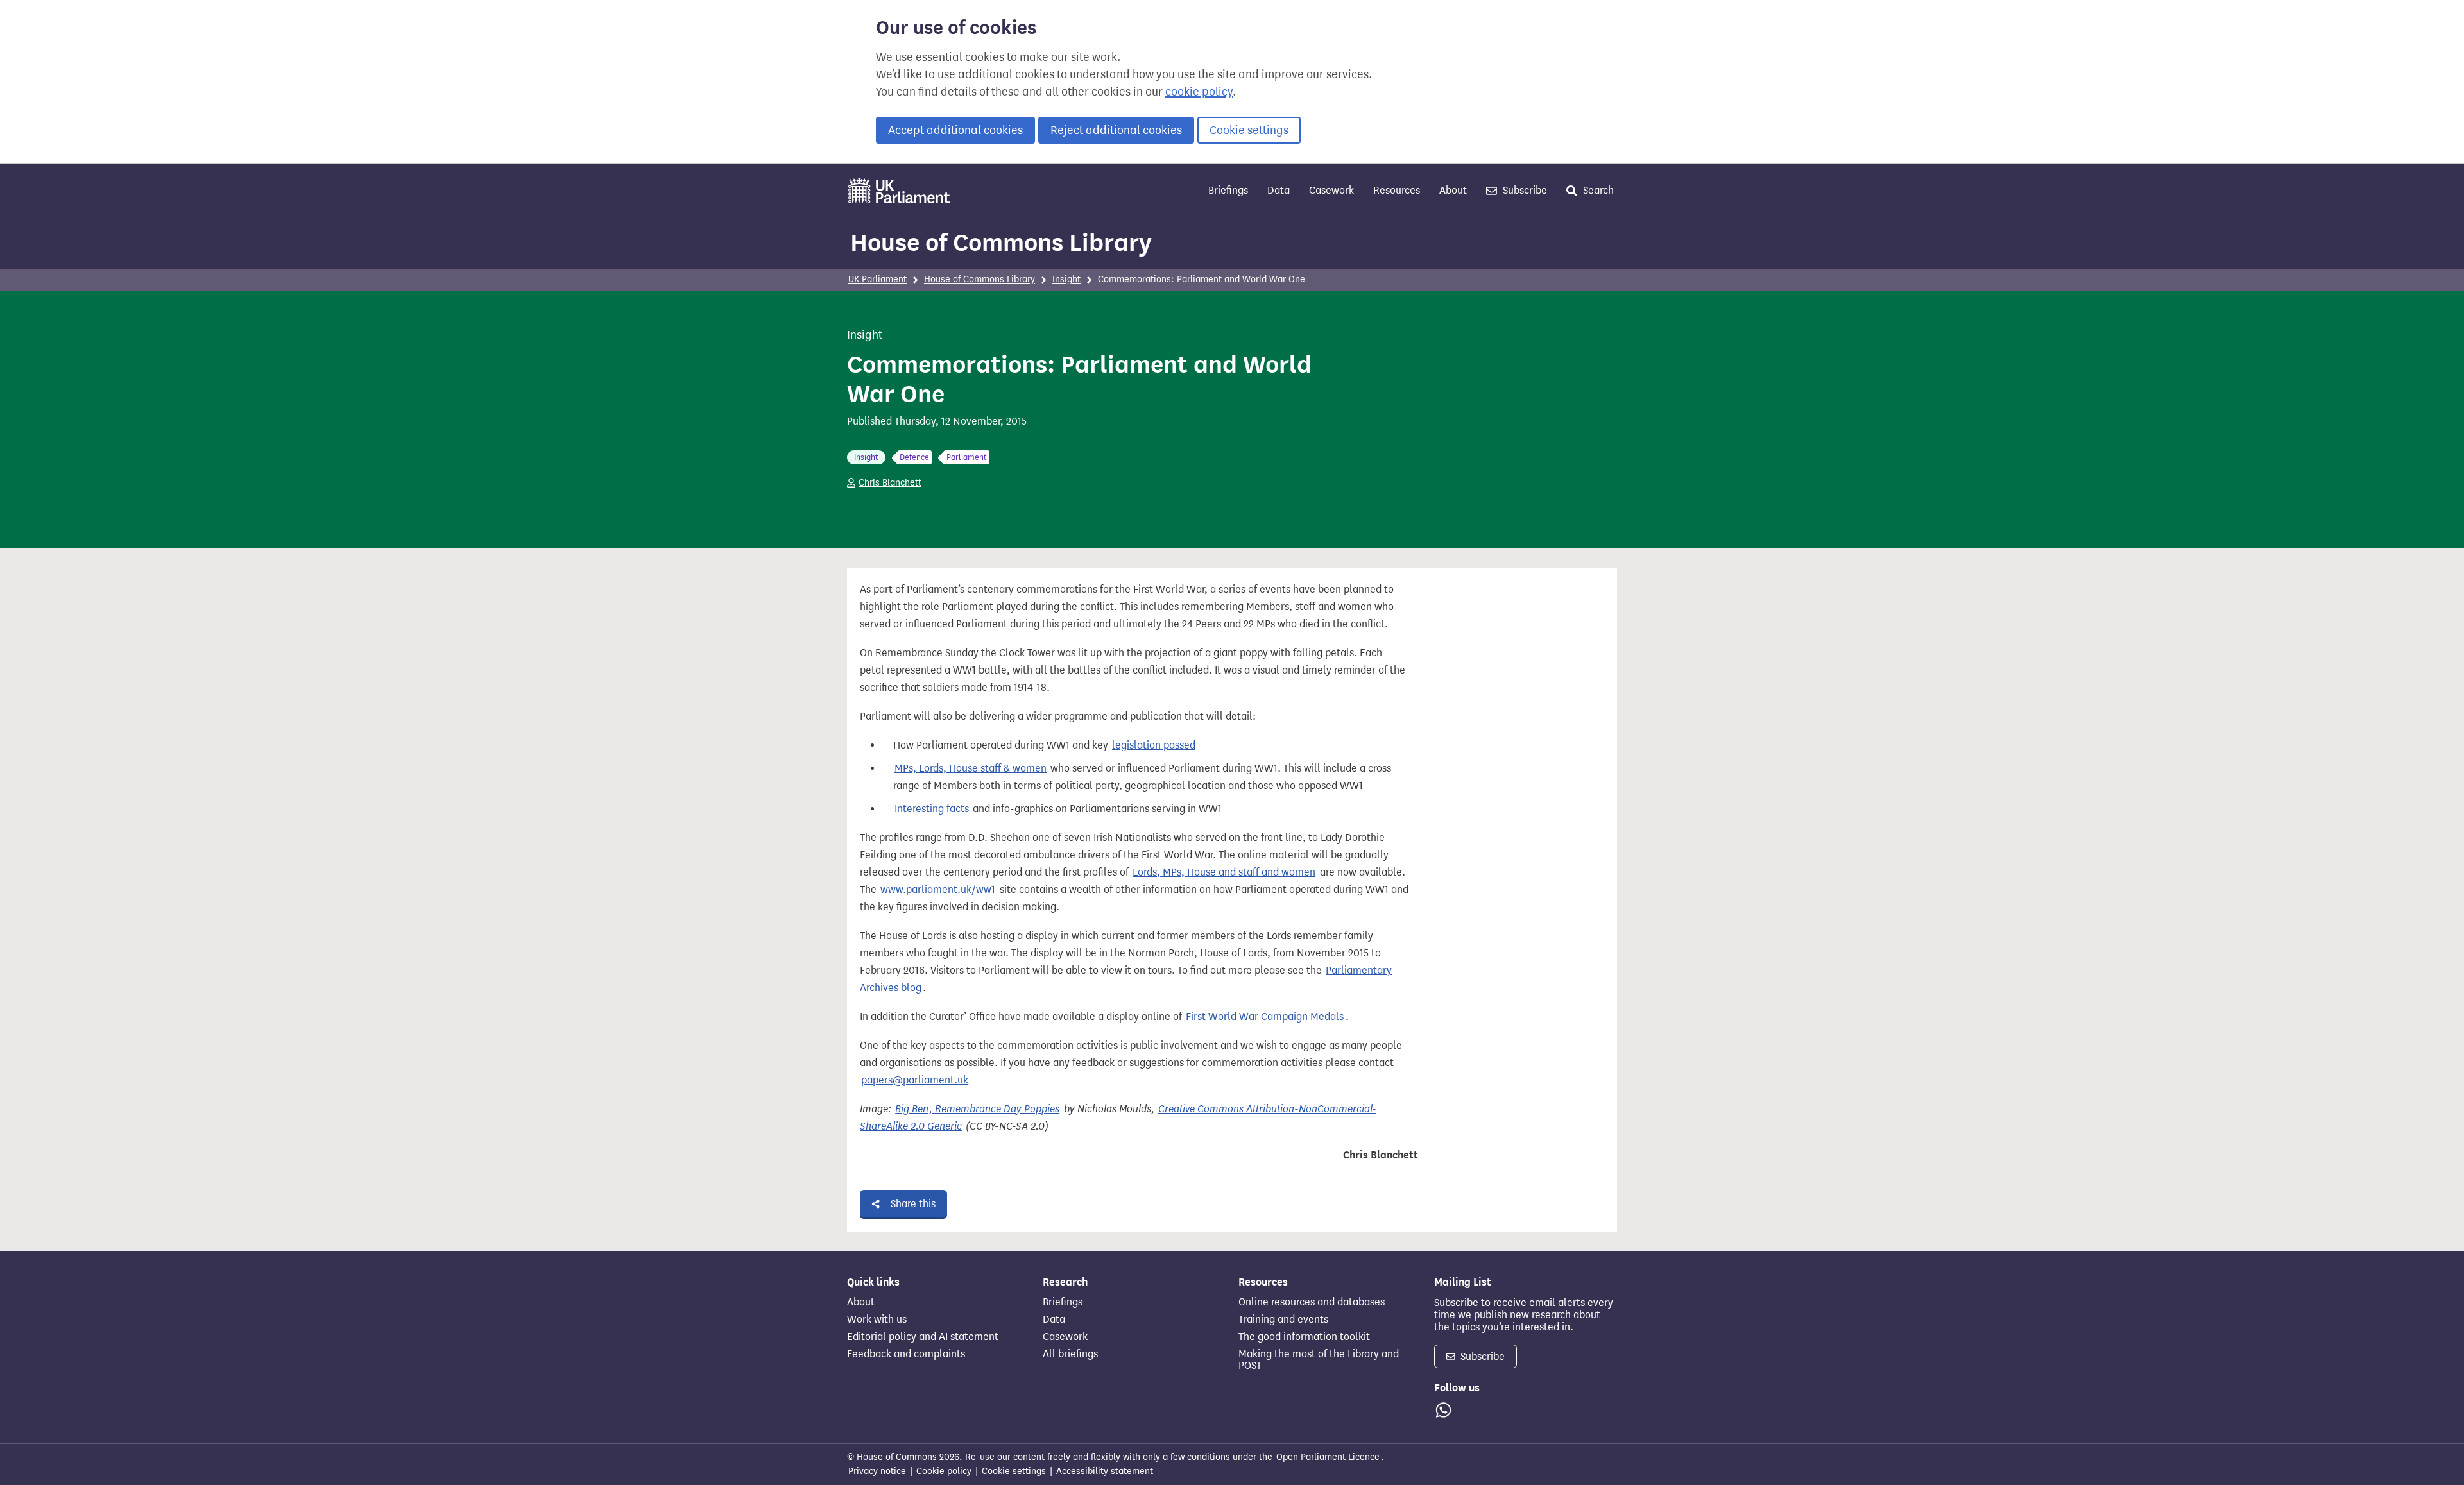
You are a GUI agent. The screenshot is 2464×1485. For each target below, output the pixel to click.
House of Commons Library (1001, 242)
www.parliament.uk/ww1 (938, 889)
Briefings (1228, 190)
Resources (1397, 190)
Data (1279, 190)
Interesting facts (932, 809)
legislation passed (1154, 745)
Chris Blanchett (890, 483)
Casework (1331, 190)
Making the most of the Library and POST (1319, 1360)
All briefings (1070, 1354)
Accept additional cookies (955, 130)
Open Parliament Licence (1328, 1457)
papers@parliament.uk (915, 1080)
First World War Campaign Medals (1265, 1016)
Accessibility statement (1105, 1471)
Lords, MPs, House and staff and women (1224, 872)
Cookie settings (1249, 130)
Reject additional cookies (1116, 130)
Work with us (877, 1320)
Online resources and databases (1312, 1302)
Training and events (1283, 1320)
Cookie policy (944, 1471)
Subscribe (1524, 190)
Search (1597, 190)
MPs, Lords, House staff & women (971, 768)
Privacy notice (877, 1471)
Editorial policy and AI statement (923, 1337)
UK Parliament (877, 279)
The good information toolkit (1304, 1337)
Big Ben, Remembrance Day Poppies (977, 1109)
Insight (1066, 279)
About (1453, 190)
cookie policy (1199, 92)
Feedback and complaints (906, 1354)
